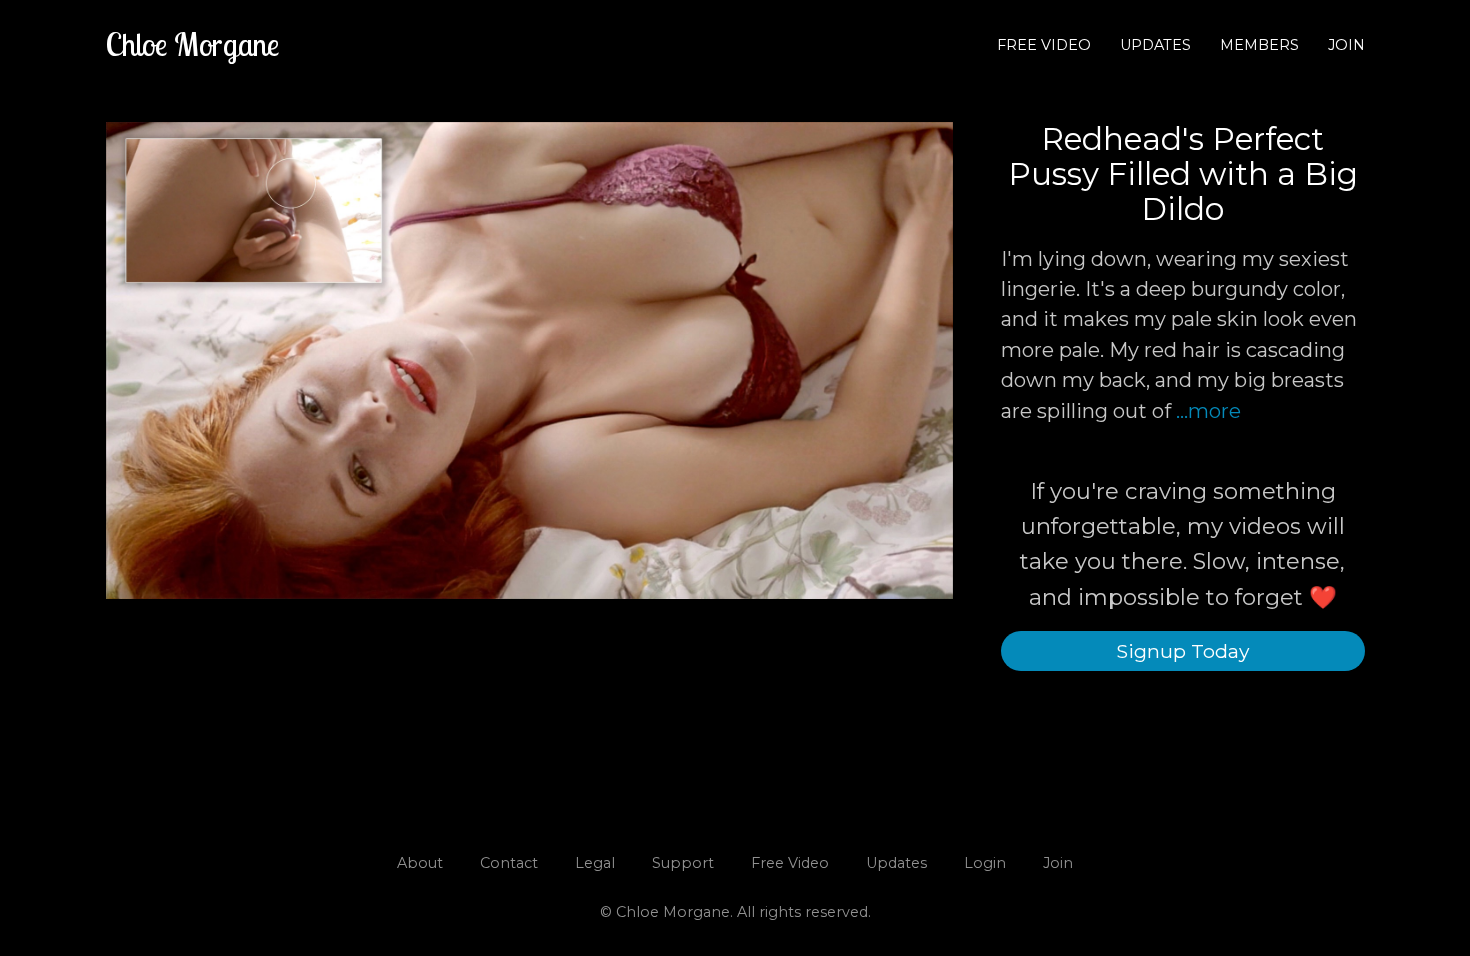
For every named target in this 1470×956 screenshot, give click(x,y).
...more (1208, 411)
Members (1259, 45)
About (420, 863)
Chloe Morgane (192, 44)
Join (1346, 45)
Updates (1155, 45)
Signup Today (1182, 651)
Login (985, 863)
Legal (595, 863)
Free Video (1044, 45)
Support (683, 863)
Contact (509, 863)
